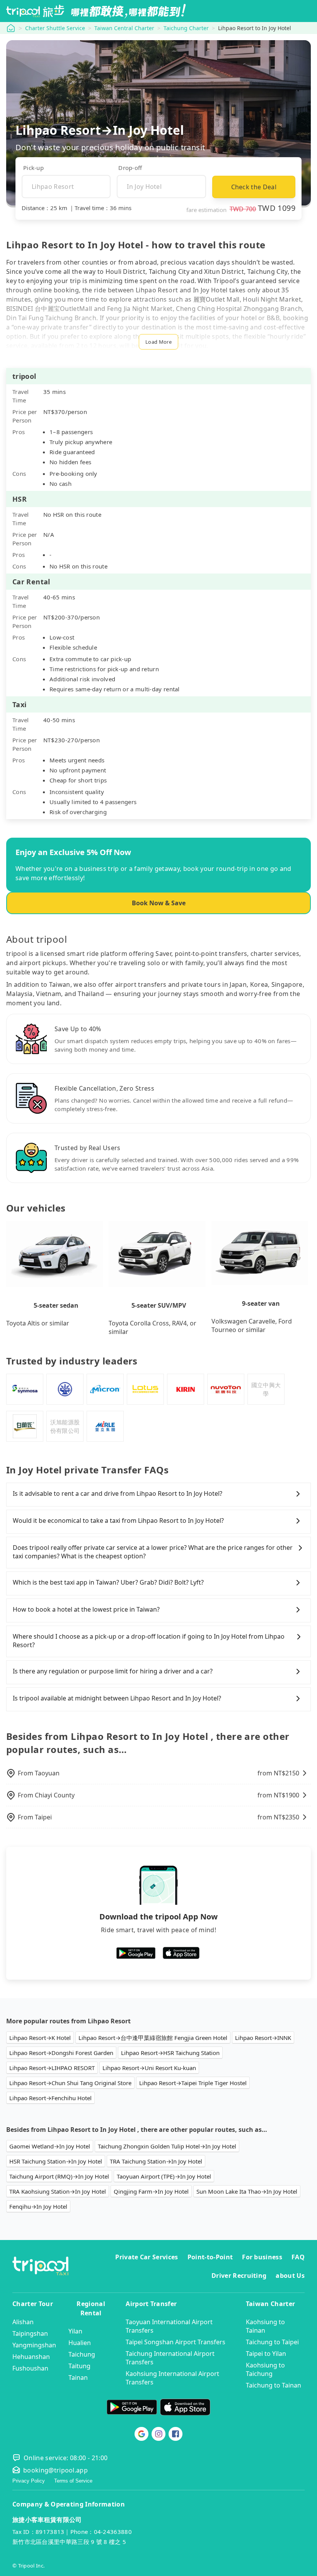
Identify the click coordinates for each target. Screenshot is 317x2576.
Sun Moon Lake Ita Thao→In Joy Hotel (247, 2191)
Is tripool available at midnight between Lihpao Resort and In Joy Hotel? (117, 1698)
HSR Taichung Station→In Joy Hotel (56, 2161)
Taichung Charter (186, 28)
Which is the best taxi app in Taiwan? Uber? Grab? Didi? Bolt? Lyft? (108, 1582)
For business (262, 2257)
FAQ (298, 2257)
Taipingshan (30, 2333)
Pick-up (33, 168)
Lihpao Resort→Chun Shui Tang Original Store (70, 2083)
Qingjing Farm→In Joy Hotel (151, 2191)
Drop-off (130, 168)
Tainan (78, 2377)
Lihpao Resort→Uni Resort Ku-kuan (149, 2068)
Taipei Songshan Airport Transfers (176, 2342)
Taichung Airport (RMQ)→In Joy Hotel (59, 2176)
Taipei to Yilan (266, 2354)
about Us (290, 2276)
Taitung (79, 2366)
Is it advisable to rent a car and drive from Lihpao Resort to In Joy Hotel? (118, 1493)
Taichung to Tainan (274, 2385)
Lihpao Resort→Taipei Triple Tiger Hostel (193, 2083)
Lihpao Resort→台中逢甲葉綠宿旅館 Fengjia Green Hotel (153, 2038)
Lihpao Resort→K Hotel (40, 2038)
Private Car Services (147, 2257)
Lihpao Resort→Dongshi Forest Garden (61, 2053)
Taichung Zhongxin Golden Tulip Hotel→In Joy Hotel (167, 2146)
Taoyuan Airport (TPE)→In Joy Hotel (164, 2176)
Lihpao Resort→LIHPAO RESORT (52, 2068)
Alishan (23, 2322)
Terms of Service (73, 2481)
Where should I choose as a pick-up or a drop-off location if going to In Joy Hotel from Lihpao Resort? (149, 1641)
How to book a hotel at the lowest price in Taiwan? (86, 1609)
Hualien (80, 2343)
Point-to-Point (210, 2257)
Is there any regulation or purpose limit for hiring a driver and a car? (113, 1671)
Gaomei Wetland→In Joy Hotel (50, 2146)
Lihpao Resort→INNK (263, 2038)
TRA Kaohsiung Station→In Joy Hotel (58, 2191)
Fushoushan (30, 2368)
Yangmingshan (34, 2345)
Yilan (75, 2331)
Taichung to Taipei (272, 2342)
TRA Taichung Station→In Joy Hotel (156, 2161)
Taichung (82, 2354)
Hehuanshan (31, 2357)
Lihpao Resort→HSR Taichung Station (170, 2053)
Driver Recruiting (239, 2276)
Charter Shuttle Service (55, 28)
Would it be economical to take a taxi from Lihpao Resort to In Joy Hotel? (118, 1520)
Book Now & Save (159, 903)
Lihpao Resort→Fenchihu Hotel (50, 2098)
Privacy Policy (29, 2481)
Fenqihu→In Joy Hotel (38, 2206)
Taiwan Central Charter (124, 28)
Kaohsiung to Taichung (265, 2369)
